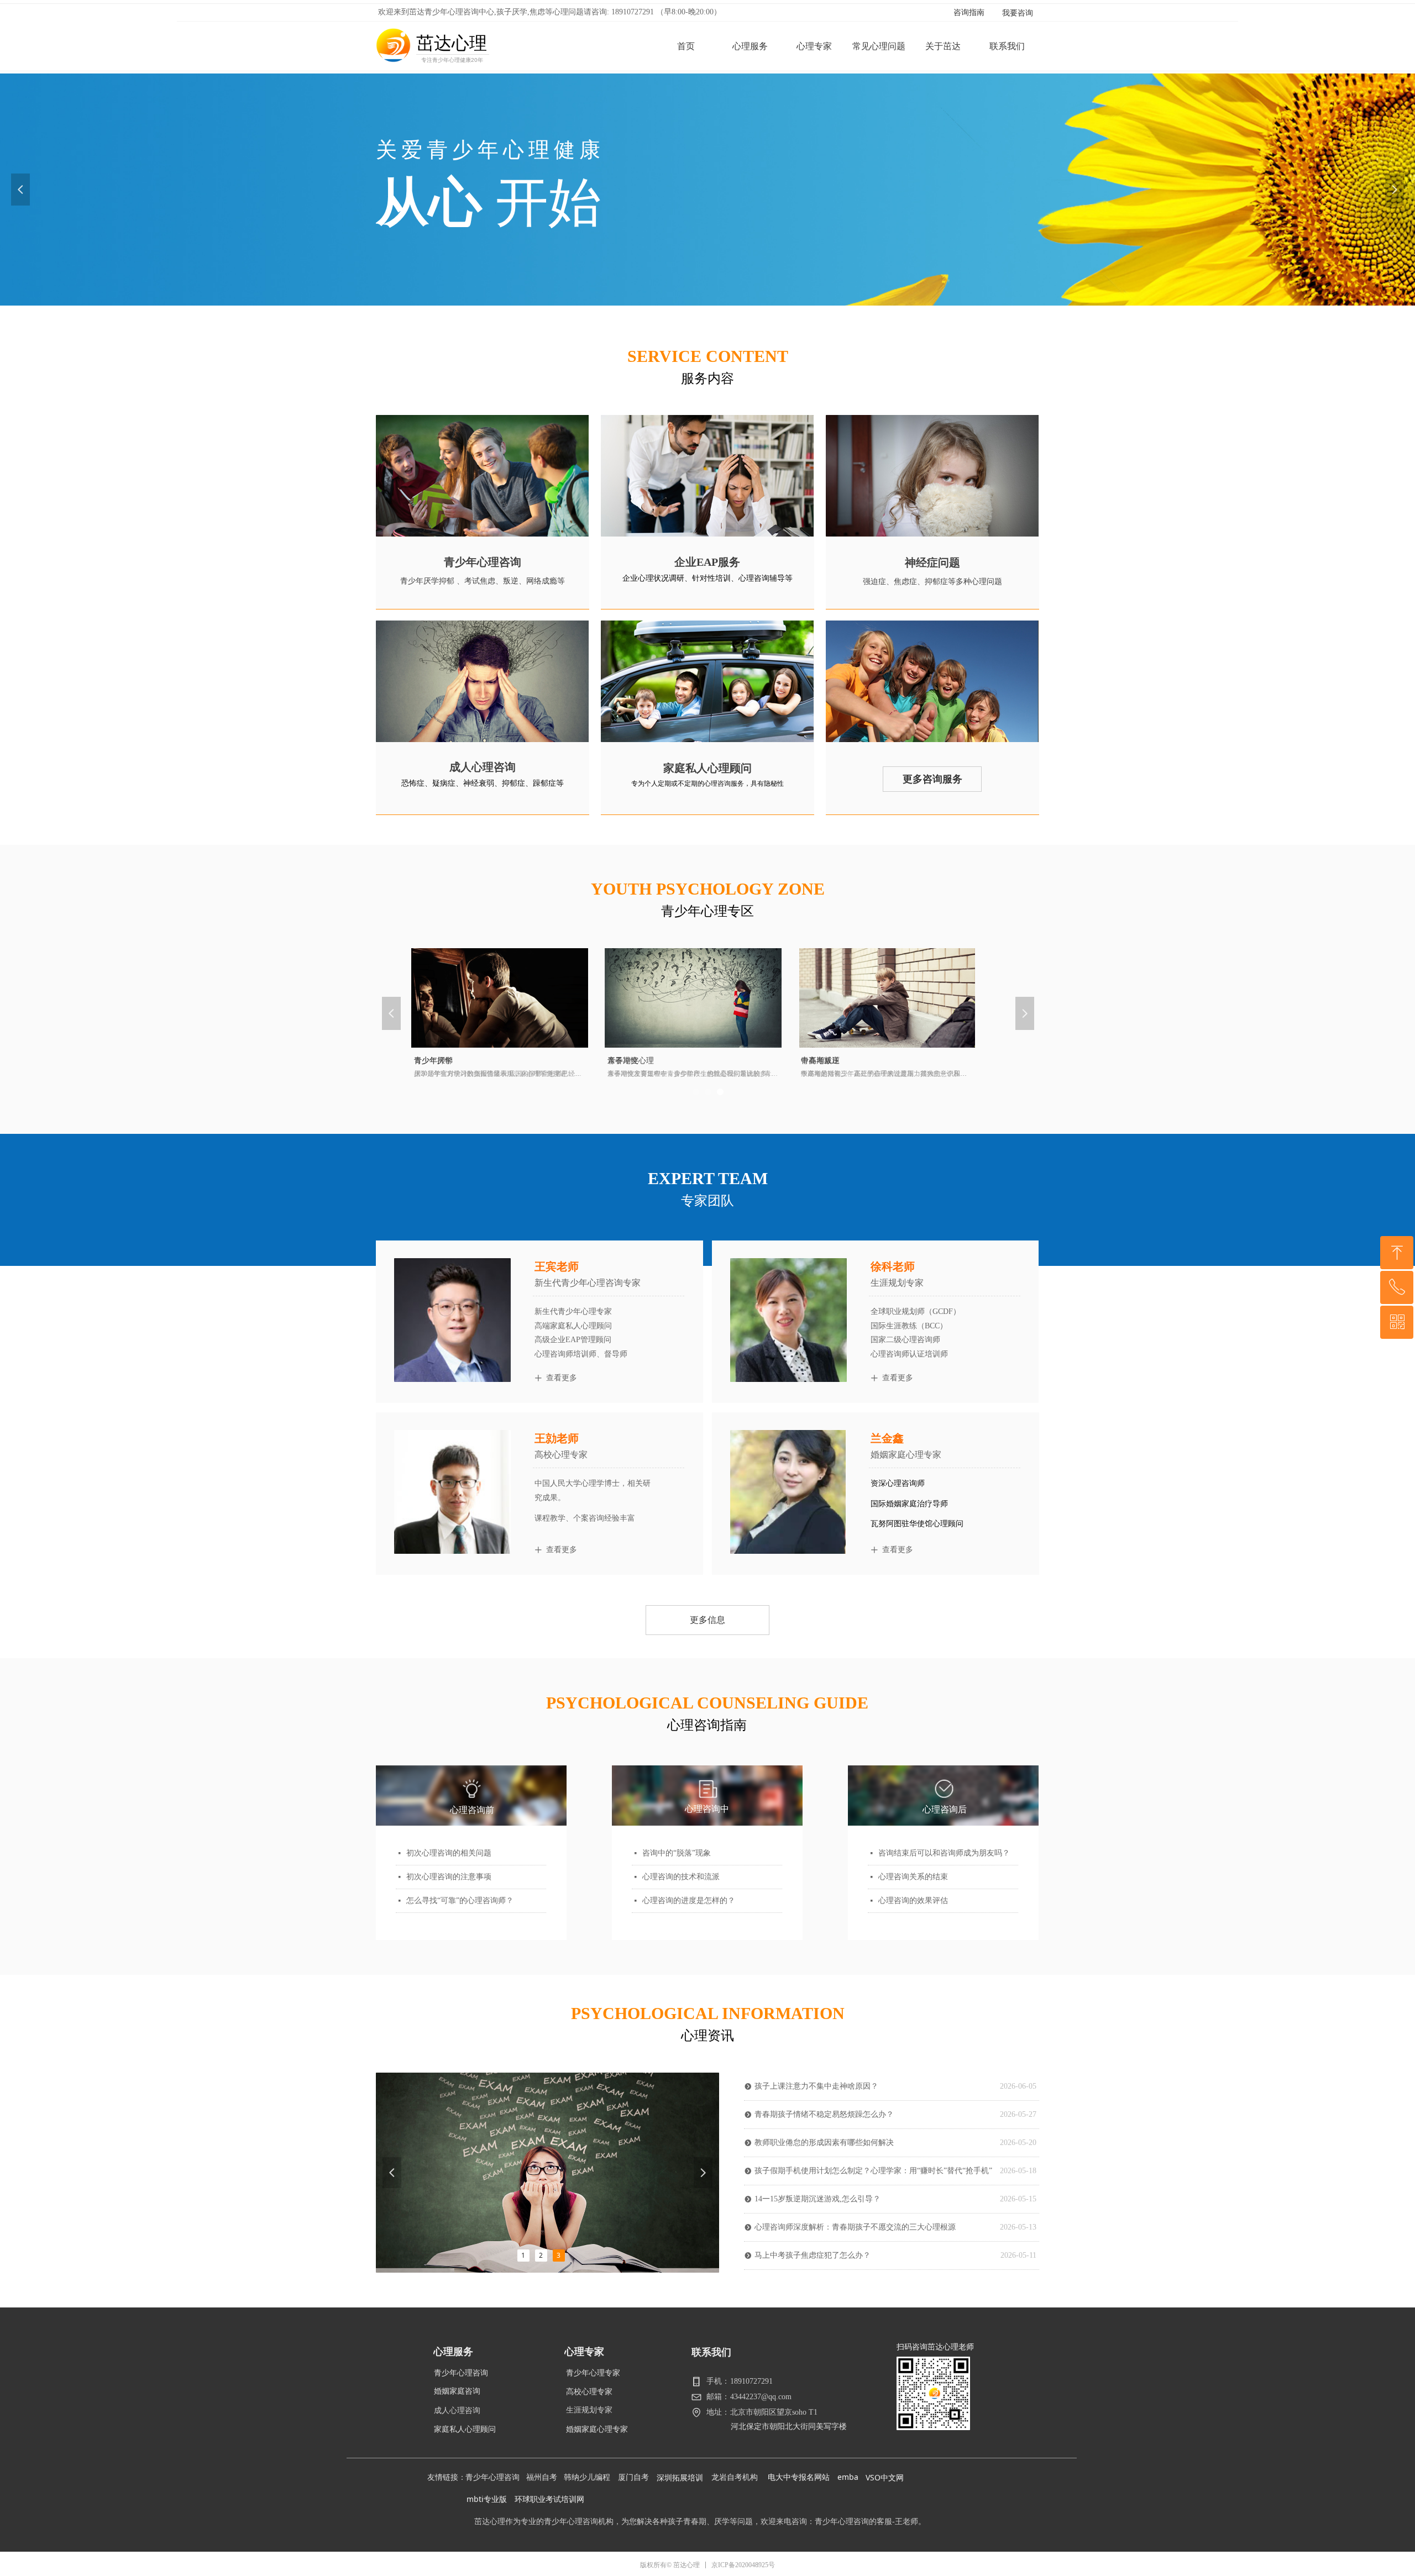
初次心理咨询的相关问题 (449, 1853)
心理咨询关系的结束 (913, 1877)
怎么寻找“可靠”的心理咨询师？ (460, 1901)
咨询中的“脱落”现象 (677, 1853)
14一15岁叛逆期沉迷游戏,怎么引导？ (817, 2199)
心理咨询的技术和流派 (681, 1877)
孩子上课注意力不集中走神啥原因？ (816, 2086)
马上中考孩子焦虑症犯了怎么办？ (813, 2255)
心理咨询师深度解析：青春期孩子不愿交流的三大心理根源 (855, 2227)
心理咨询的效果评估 (913, 1901)
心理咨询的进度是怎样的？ (689, 1901)
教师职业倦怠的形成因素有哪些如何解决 (824, 2143)
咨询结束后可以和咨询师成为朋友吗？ (944, 1853)
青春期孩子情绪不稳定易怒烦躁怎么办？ (824, 2114)
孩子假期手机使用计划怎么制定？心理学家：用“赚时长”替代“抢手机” (873, 2171)
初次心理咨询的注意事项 (449, 1877)
